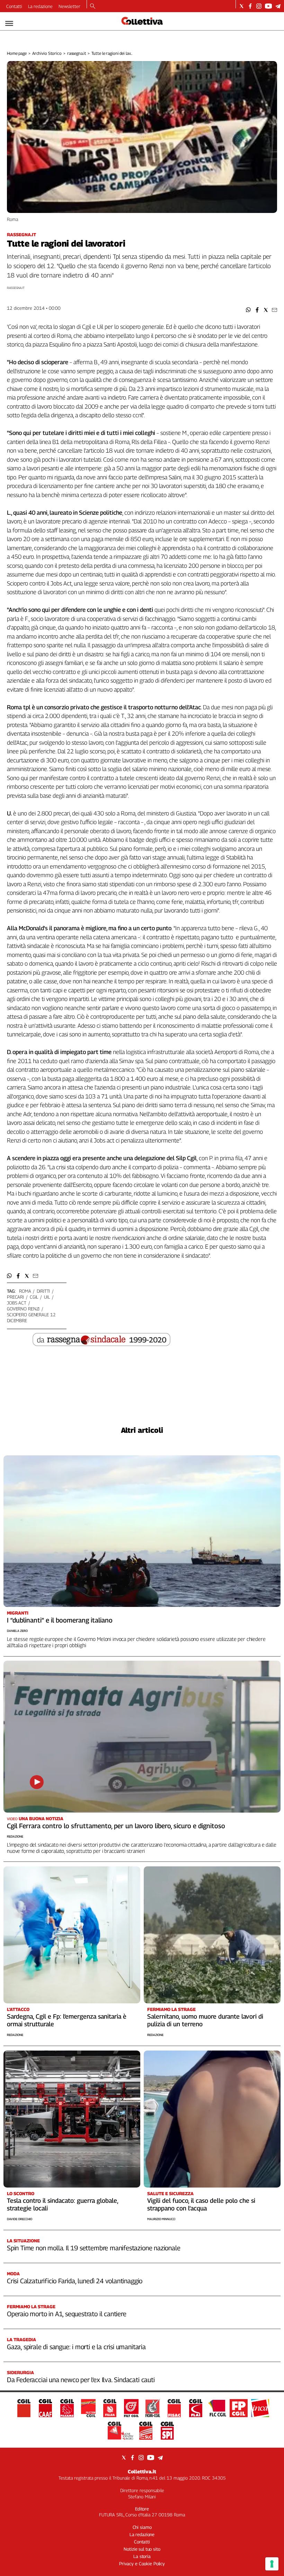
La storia (142, 2556)
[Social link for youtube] (268, 6)
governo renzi (23, 1309)
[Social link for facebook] (250, 6)
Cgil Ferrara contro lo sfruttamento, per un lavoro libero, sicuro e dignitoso (116, 1826)
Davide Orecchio (20, 2219)
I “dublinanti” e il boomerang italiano (60, 1620)
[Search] (93, 7)
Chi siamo (142, 2527)
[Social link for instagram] (259, 6)
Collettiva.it (142, 2471)
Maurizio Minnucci (161, 2219)
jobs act (17, 1303)
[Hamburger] (9, 23)
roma (25, 1291)
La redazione (40, 6)
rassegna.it (77, 53)
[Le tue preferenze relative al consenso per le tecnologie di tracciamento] (272, 2564)
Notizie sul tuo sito (142, 2549)
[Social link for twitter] (242, 6)
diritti (43, 1291)
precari (15, 1297)
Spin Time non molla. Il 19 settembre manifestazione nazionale (94, 2248)
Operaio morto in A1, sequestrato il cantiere (67, 2314)
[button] (248, 310)
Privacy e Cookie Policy (142, 2564)
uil (47, 1297)
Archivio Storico (47, 53)
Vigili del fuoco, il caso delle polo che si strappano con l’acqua (201, 2204)
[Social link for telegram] (278, 6)
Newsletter (69, 6)
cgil (34, 1297)
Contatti (14, 6)
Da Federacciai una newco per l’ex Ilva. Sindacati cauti (81, 2380)
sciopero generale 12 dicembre (31, 1317)
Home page (17, 53)
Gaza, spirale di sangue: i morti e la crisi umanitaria (76, 2347)
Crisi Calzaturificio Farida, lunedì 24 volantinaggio (75, 2281)
